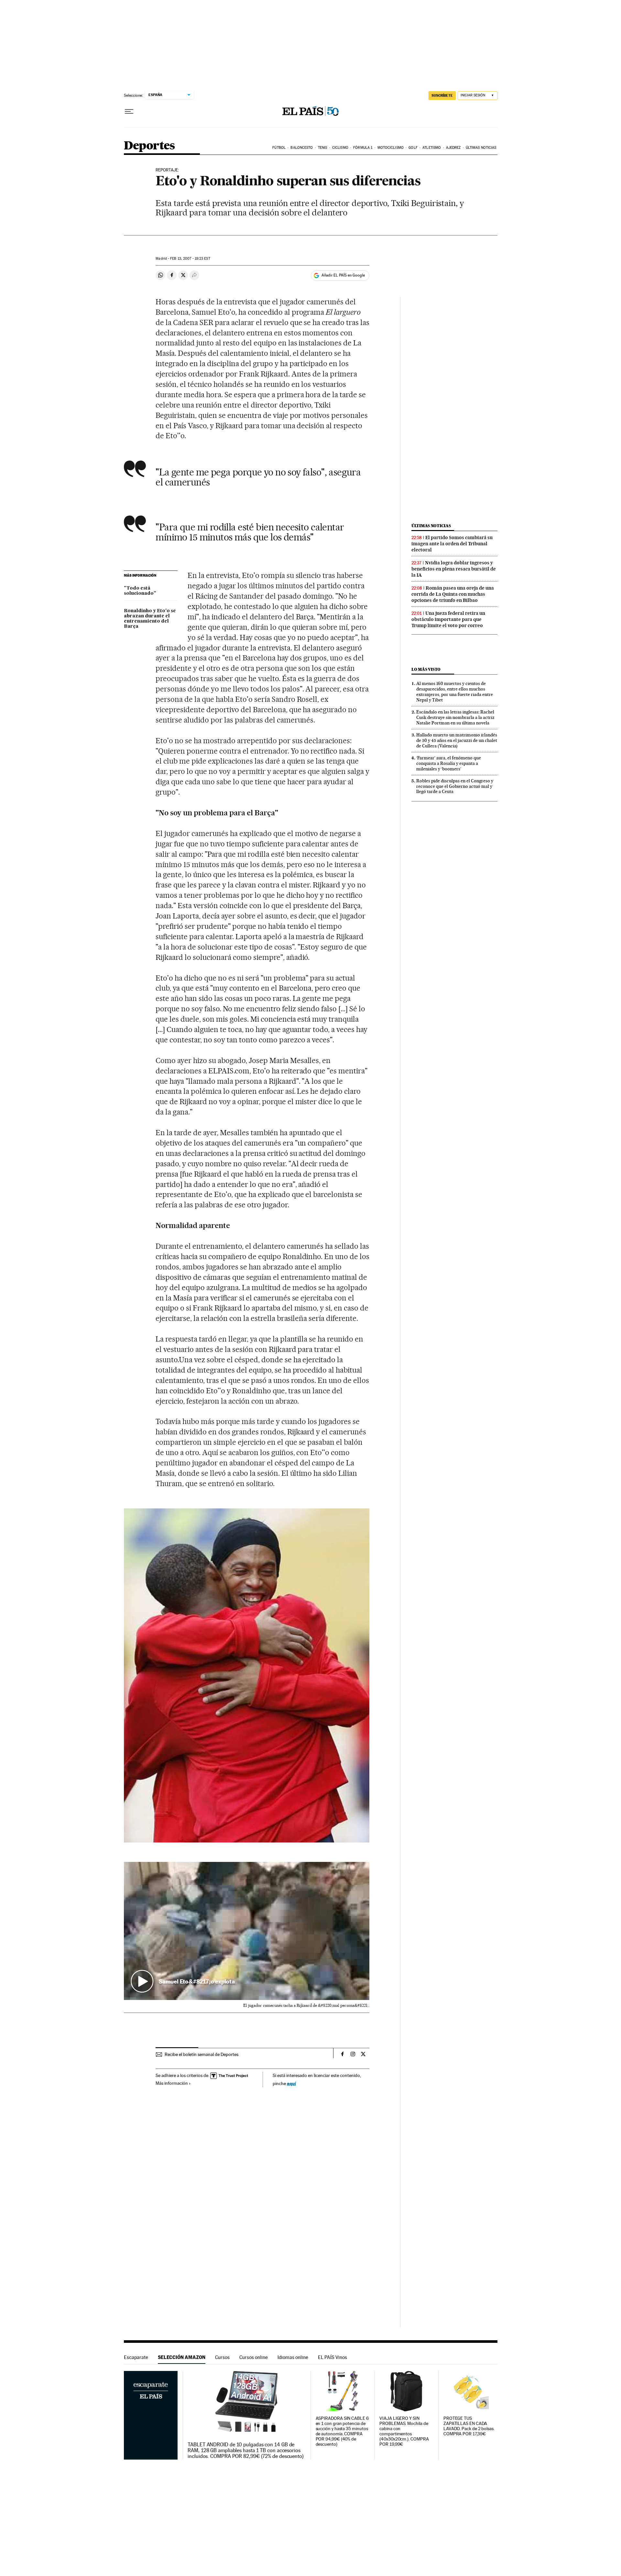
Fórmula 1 (363, 148)
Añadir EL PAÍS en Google (343, 275)
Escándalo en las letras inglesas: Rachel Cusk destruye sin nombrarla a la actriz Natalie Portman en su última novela (455, 717)
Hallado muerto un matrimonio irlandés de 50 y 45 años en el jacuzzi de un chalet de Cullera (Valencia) (457, 740)
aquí (291, 2083)
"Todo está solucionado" (140, 591)
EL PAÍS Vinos (332, 2357)
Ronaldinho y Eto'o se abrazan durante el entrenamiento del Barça (150, 619)
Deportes (149, 146)
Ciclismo (340, 148)
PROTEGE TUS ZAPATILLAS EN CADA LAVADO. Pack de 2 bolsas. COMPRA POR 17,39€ (469, 2426)
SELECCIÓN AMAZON (182, 2357)
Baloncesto (302, 148)
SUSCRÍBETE (442, 95)
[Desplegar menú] (129, 112)
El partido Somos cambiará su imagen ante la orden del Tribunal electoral (452, 544)
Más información (172, 2083)
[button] (247, 1931)
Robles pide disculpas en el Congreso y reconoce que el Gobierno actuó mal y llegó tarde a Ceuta (455, 786)
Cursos (222, 2357)
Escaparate (136, 2357)
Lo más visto (426, 669)
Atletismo (432, 148)
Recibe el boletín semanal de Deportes (202, 2054)
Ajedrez (453, 148)
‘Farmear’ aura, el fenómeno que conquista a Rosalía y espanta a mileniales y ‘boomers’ (449, 763)
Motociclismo (391, 148)
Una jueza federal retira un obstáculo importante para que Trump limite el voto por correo (448, 619)
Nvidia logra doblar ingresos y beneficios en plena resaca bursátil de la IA (454, 569)
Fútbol (279, 148)
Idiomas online (293, 2357)
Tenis (323, 148)
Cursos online (254, 2357)
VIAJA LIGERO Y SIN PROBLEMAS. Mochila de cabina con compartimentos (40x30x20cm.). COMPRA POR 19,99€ (404, 2431)
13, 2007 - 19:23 (190, 259)
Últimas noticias (481, 148)
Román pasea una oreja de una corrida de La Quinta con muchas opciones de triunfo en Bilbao (453, 594)
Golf (413, 148)
